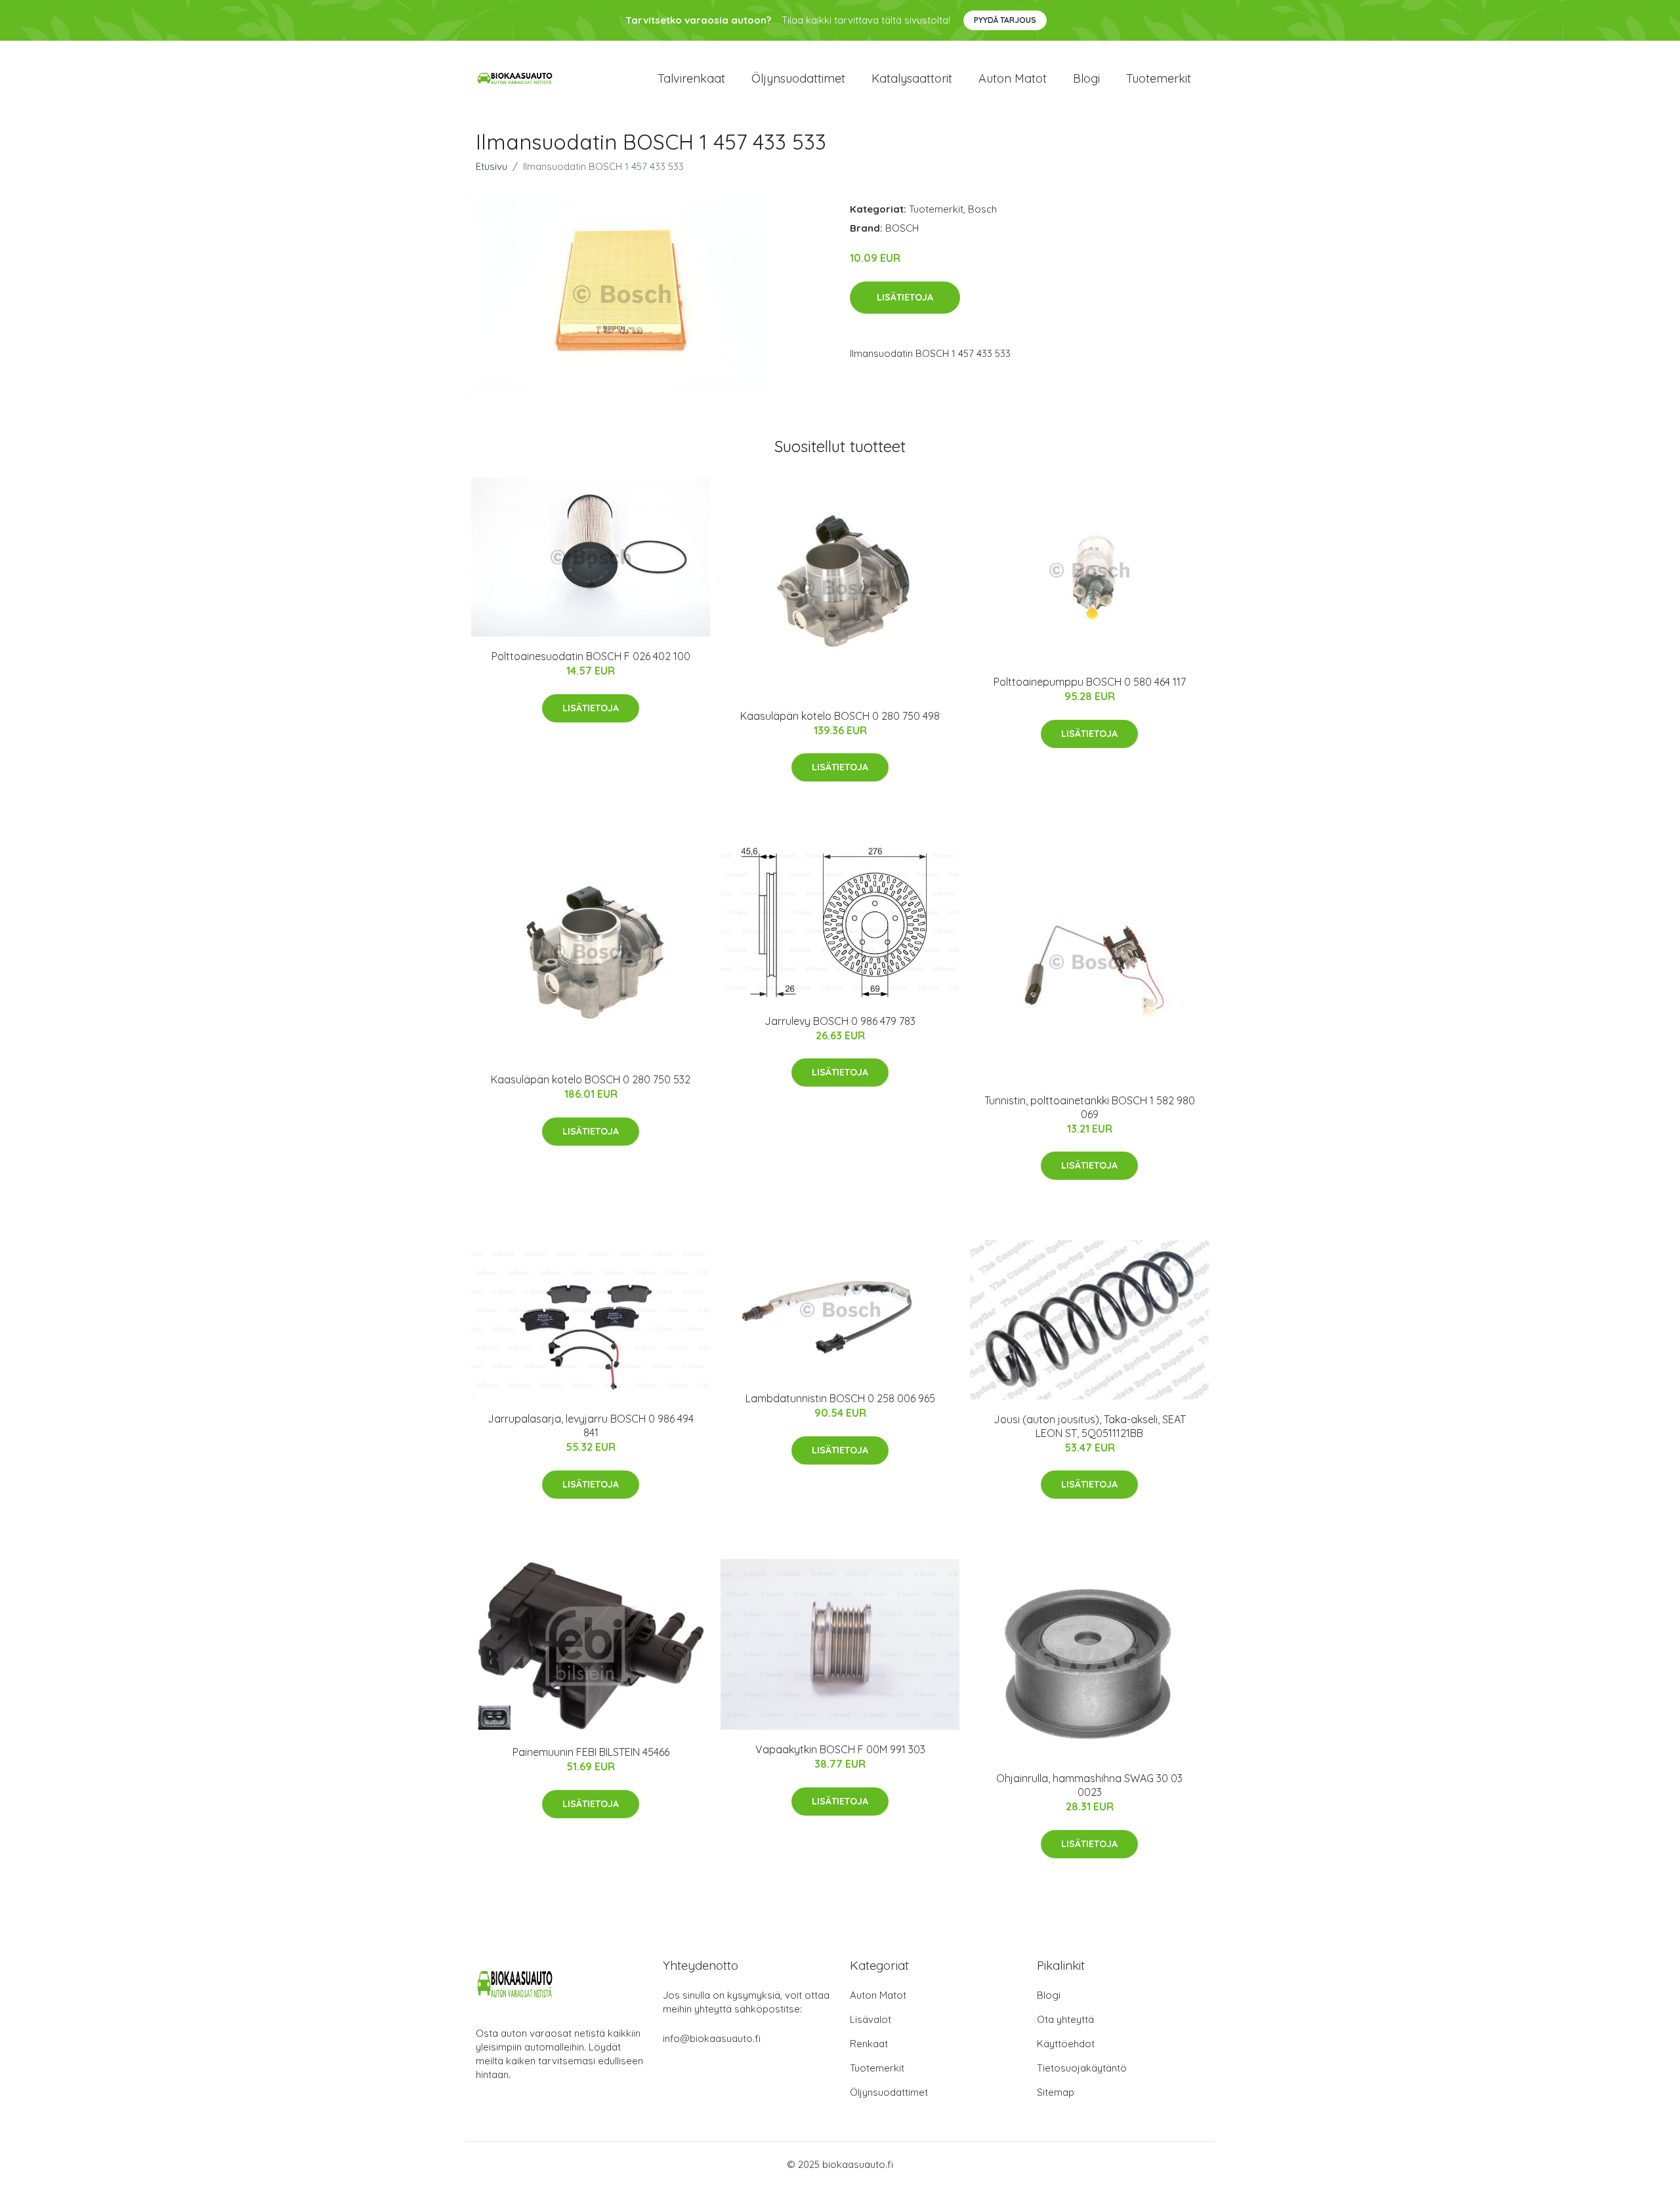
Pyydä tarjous (1005, 20)
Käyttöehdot (1066, 2044)
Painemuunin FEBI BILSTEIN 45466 (591, 1752)
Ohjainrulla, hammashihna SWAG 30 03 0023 (1089, 1785)
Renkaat (869, 2044)
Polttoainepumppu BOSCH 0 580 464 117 (1090, 682)
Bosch (982, 209)
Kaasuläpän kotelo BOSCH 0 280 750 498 (840, 716)
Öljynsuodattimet (798, 78)
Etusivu (492, 166)
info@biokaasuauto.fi (712, 2038)
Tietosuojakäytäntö (1082, 2068)
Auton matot (1013, 78)
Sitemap (1056, 2092)
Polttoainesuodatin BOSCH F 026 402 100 (591, 656)
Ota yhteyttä (1065, 2019)
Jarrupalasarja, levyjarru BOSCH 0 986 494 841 (591, 1426)
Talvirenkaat (691, 78)
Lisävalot (871, 2019)
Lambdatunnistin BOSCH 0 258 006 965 (840, 1398)
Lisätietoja (905, 297)
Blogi (1086, 78)
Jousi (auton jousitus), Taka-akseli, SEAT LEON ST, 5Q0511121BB (1090, 1426)
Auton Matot (878, 1995)
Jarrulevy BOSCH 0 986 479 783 (840, 1021)
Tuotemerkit (1159, 78)
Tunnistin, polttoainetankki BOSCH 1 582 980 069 (1090, 1107)
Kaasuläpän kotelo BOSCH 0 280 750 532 (591, 1079)
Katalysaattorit (912, 78)
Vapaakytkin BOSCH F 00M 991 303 (840, 1749)
